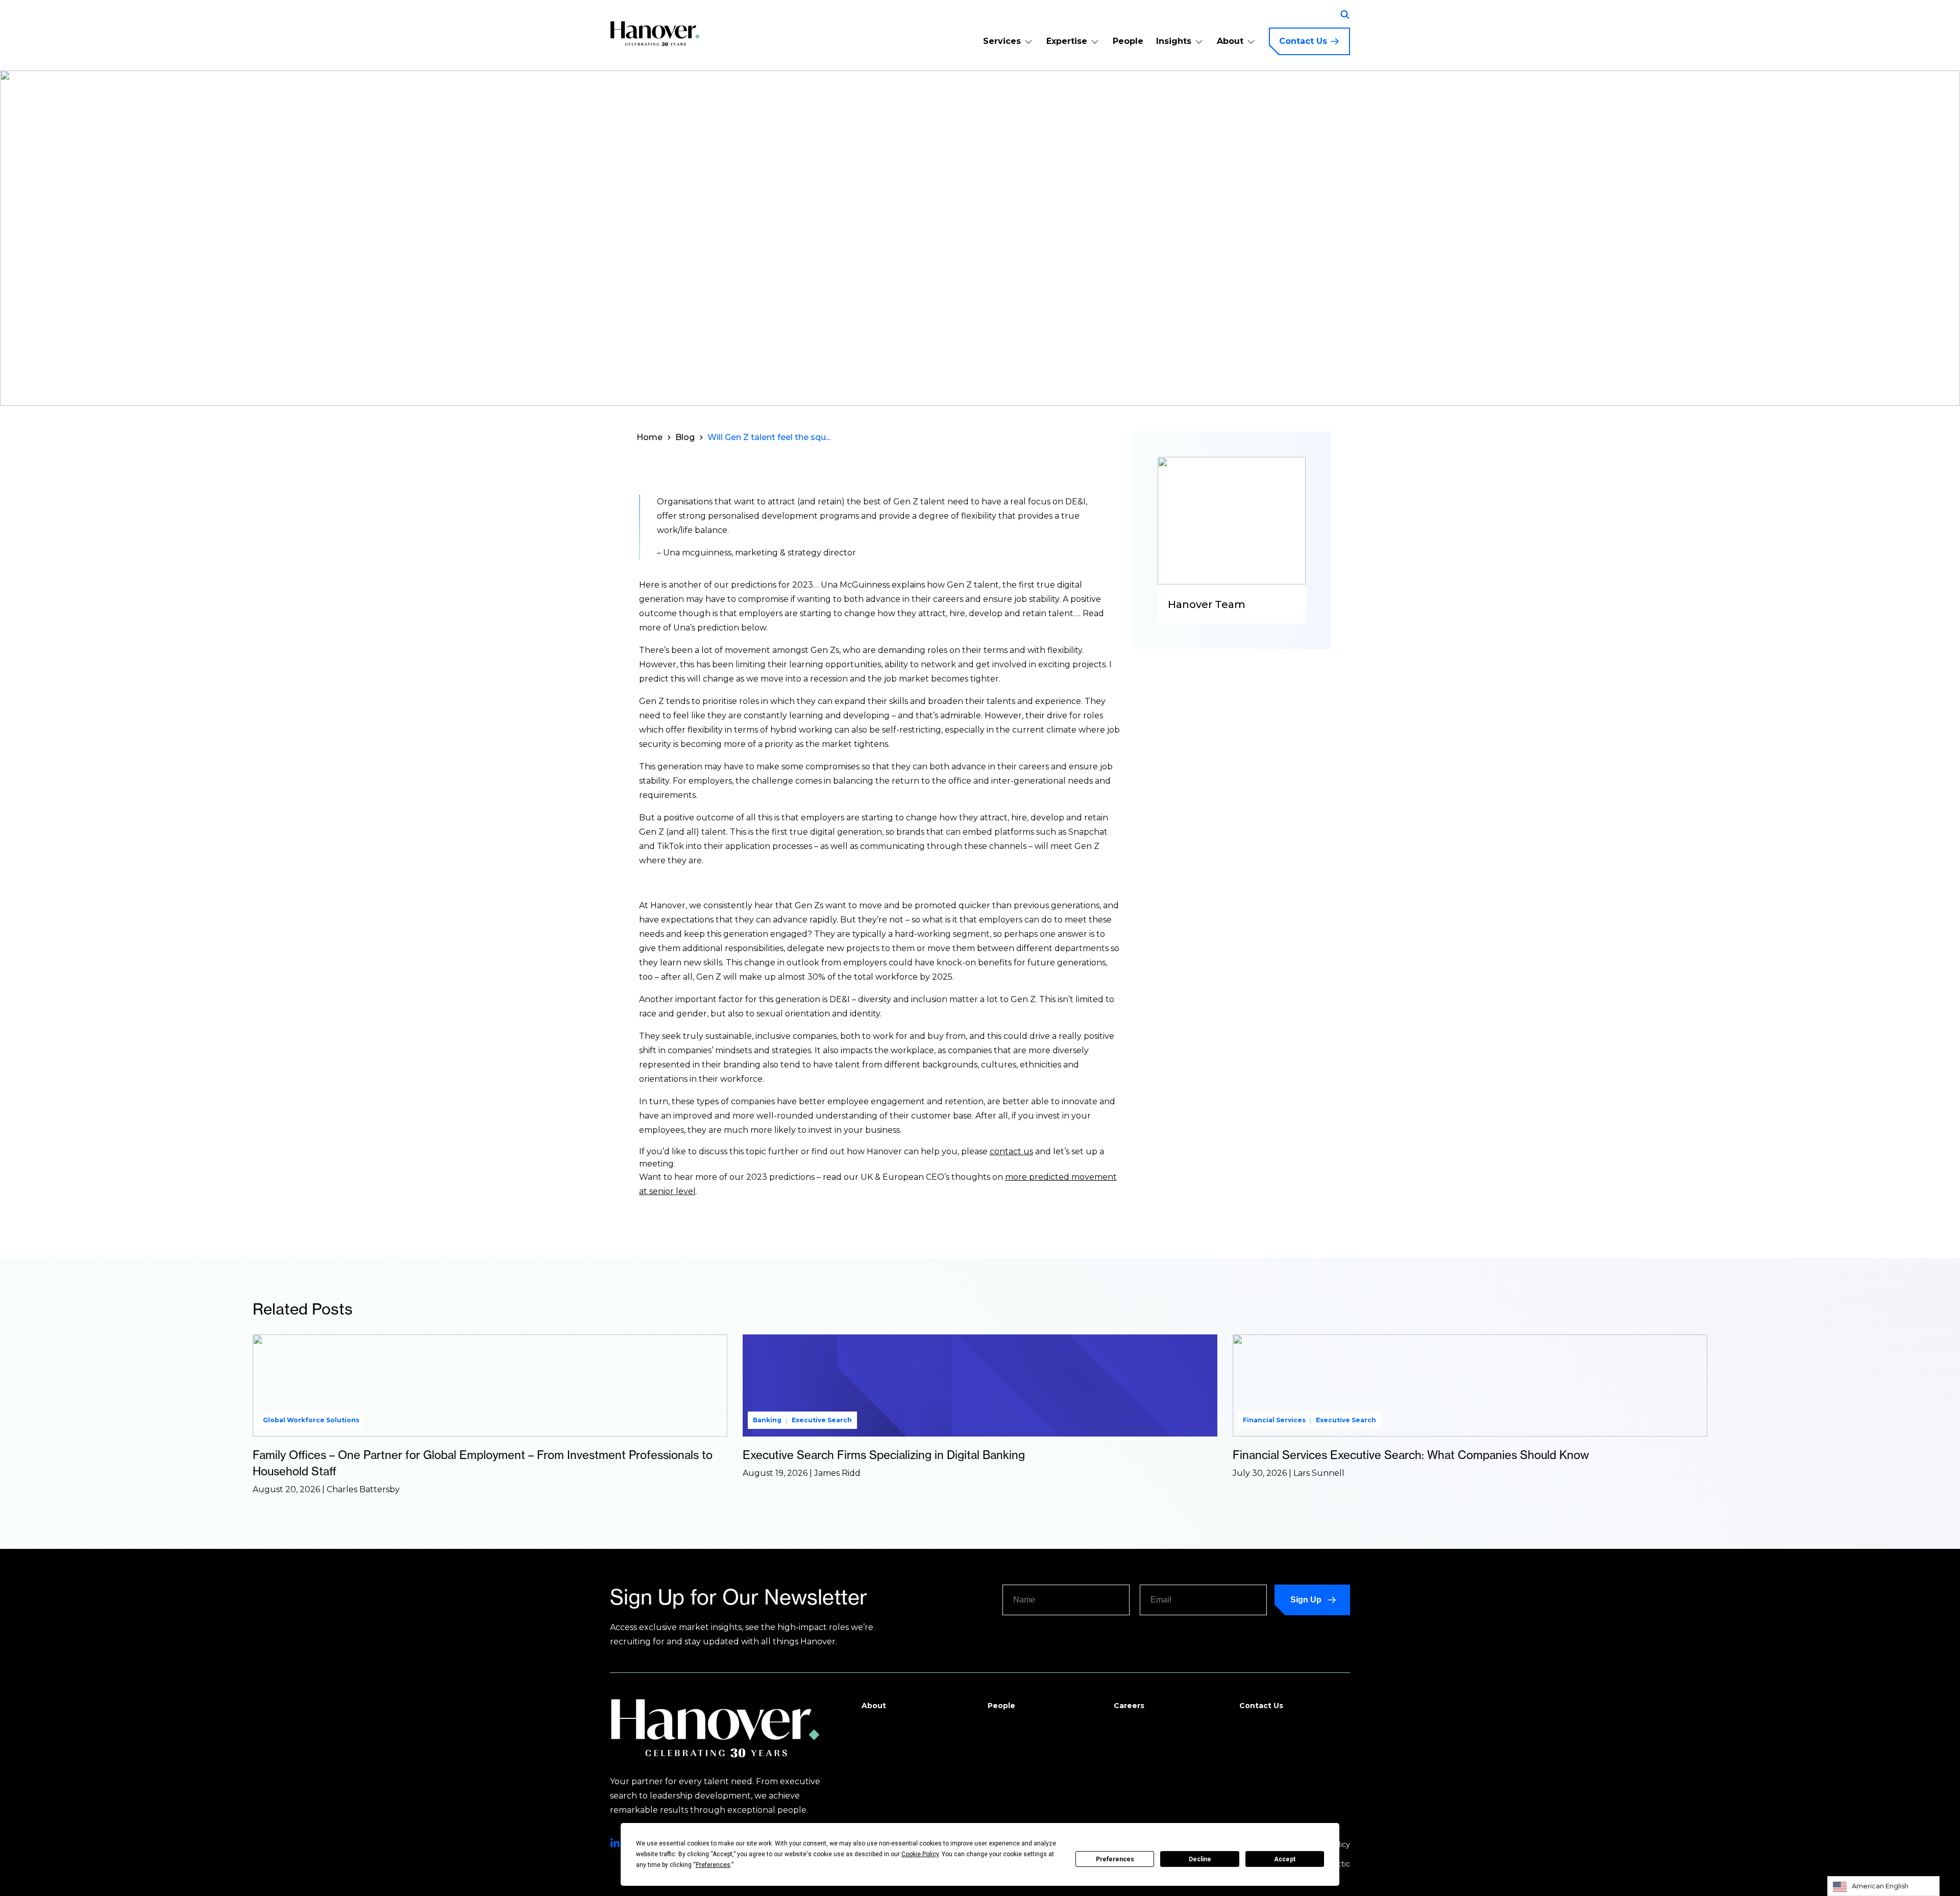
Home (650, 437)
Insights (1174, 41)
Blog (685, 437)
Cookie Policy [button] (920, 1854)
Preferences (1115, 1859)
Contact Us (1303, 41)
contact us (1011, 1151)
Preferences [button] (713, 1865)
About (1230, 41)
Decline (1200, 1859)
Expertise (1067, 41)
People (1128, 41)
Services (1002, 41)
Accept (1285, 1859)
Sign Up (1306, 1600)
